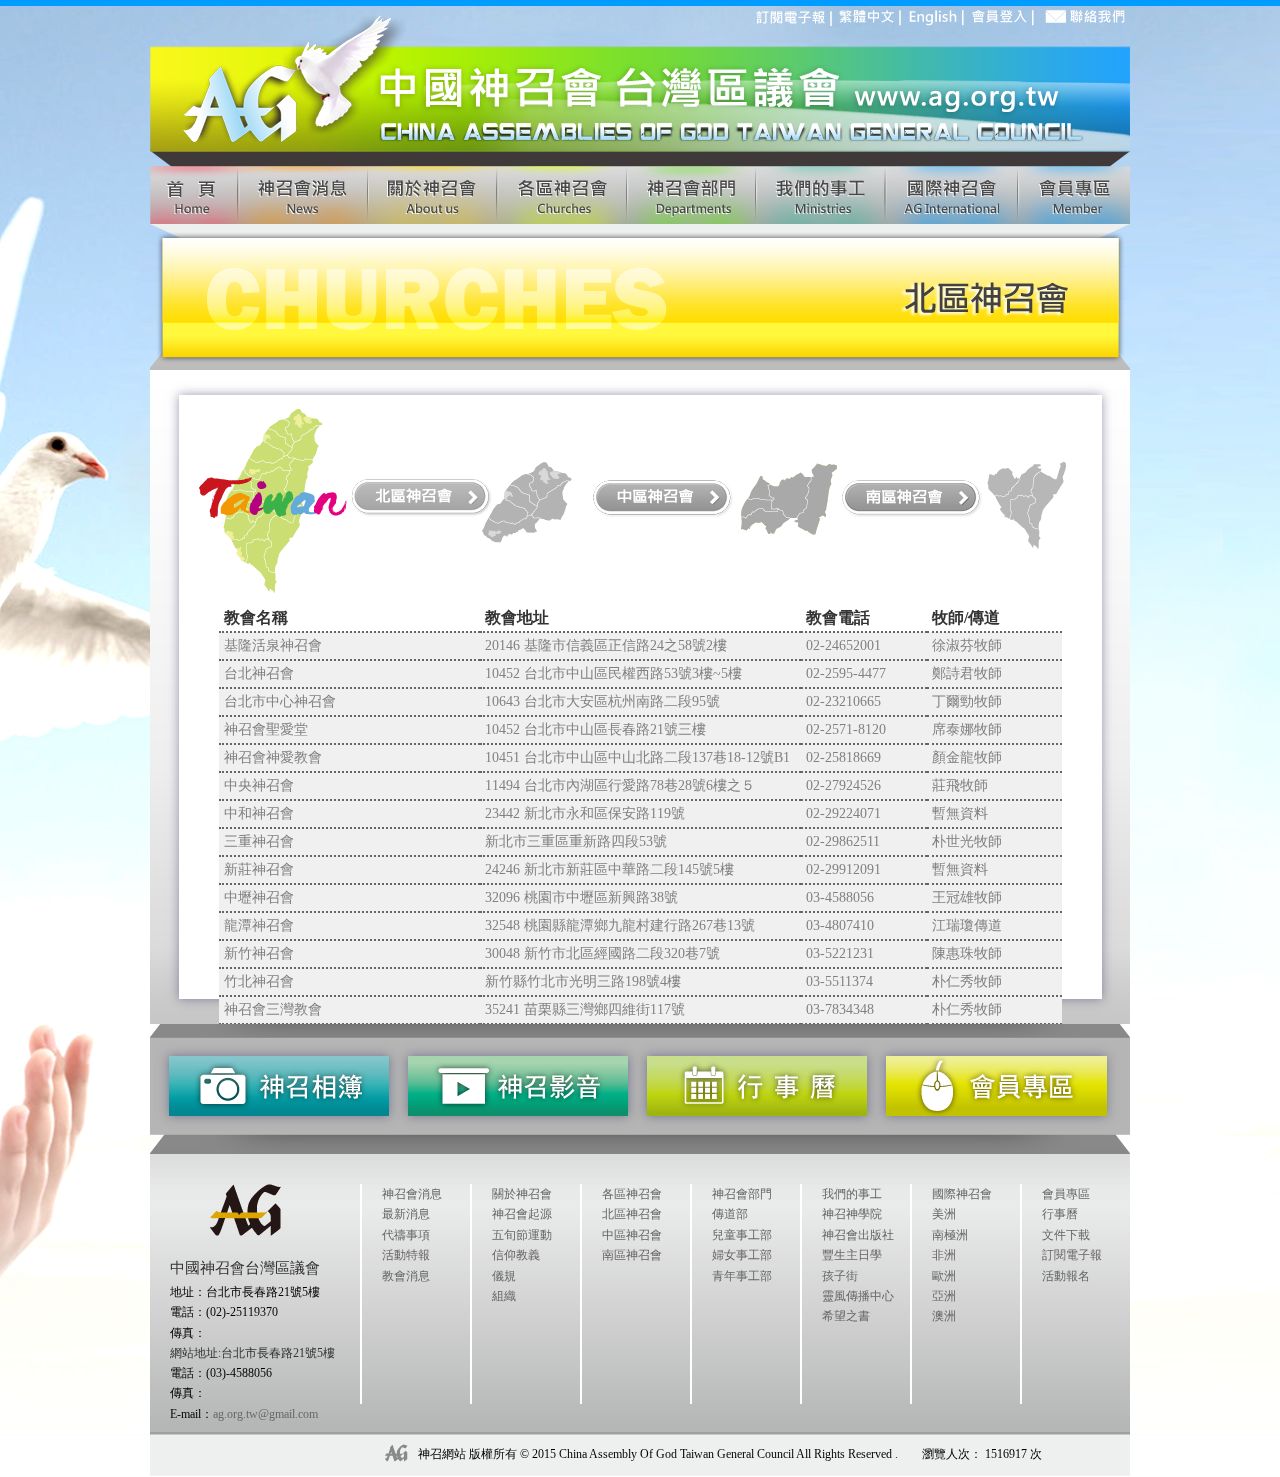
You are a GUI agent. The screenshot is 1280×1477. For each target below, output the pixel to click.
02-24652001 (843, 645)
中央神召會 (259, 785)
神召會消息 (412, 1194)
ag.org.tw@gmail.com (265, 1414)
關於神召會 (522, 1194)
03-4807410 (840, 925)
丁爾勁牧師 (967, 701)
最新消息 (406, 1214)
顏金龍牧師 (967, 757)
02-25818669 (843, 757)
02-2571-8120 (846, 729)
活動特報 (406, 1255)
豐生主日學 (852, 1255)
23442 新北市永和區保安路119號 (585, 813)
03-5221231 (840, 953)
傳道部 (730, 1214)
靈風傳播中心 (858, 1296)
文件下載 (1066, 1235)
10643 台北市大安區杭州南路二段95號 (602, 701)
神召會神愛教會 (273, 757)
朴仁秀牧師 (967, 981)
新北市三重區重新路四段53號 (576, 841)
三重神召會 (259, 841)
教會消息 (406, 1276)
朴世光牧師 (967, 841)
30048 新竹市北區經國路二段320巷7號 (602, 953)
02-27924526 (843, 785)
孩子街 (840, 1276)
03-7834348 (840, 1009)
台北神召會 (259, 673)
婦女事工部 (742, 1255)
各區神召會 (632, 1194)
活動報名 (1066, 1276)
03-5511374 (839, 981)
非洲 (944, 1255)
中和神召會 (259, 813)
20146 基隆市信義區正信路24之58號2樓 (606, 645)
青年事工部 (742, 1276)
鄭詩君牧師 (967, 673)
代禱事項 (406, 1235)
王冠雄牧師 (967, 897)
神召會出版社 (858, 1235)
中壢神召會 (259, 897)
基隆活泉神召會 (273, 645)
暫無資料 (960, 813)
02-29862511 (843, 841)
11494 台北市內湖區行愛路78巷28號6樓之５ (620, 785)
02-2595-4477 (846, 673)
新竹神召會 (259, 953)
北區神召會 (632, 1214)
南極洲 (950, 1235)
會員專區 (1066, 1194)
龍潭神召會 (259, 925)
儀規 (504, 1276)
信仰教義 (516, 1255)
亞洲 (944, 1296)
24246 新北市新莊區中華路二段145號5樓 (609, 869)
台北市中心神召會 (280, 701)
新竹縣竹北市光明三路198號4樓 (583, 981)
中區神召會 (632, 1235)
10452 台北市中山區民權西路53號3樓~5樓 (613, 673)
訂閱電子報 (1072, 1255)
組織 (504, 1296)
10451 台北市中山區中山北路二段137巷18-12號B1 (637, 757)
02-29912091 (843, 869)
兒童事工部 (742, 1235)
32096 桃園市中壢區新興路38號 (581, 897)
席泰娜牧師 (967, 729)
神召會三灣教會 (273, 1009)
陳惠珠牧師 (967, 953)
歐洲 (944, 1276)
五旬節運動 (522, 1235)
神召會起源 (522, 1214)
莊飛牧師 (960, 785)
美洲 (944, 1214)
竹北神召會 (259, 981)
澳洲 (944, 1316)
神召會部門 (742, 1194)
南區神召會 (632, 1255)
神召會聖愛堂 (266, 729)
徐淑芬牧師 (967, 645)
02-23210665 (843, 701)
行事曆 (1060, 1214)
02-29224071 (843, 813)
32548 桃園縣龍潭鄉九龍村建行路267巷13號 (620, 925)
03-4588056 (840, 897)
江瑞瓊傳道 (967, 925)
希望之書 (846, 1316)
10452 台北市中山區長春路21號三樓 (595, 729)
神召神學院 (852, 1214)
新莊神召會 (259, 869)
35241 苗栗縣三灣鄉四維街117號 (585, 1009)
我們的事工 (852, 1194)
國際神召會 (962, 1194)
